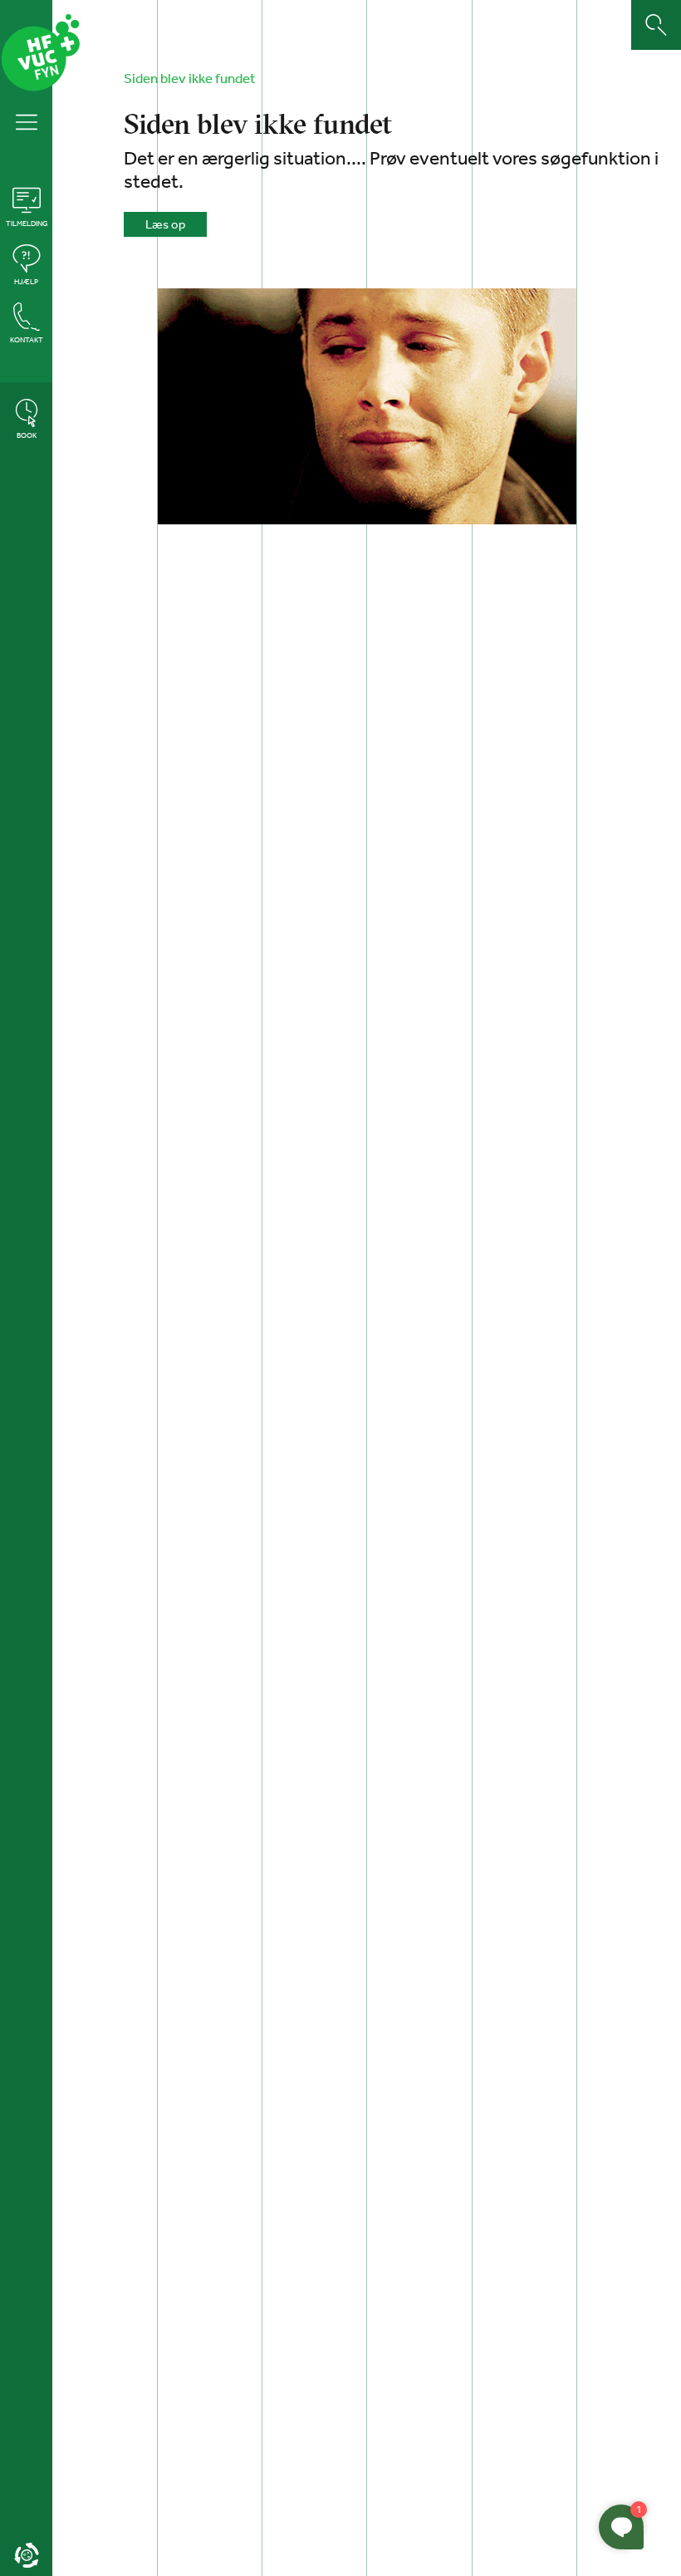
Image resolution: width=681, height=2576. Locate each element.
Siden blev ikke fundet (190, 78)
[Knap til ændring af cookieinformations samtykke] (26, 2555)
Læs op (165, 224)
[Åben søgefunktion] (656, 25)
